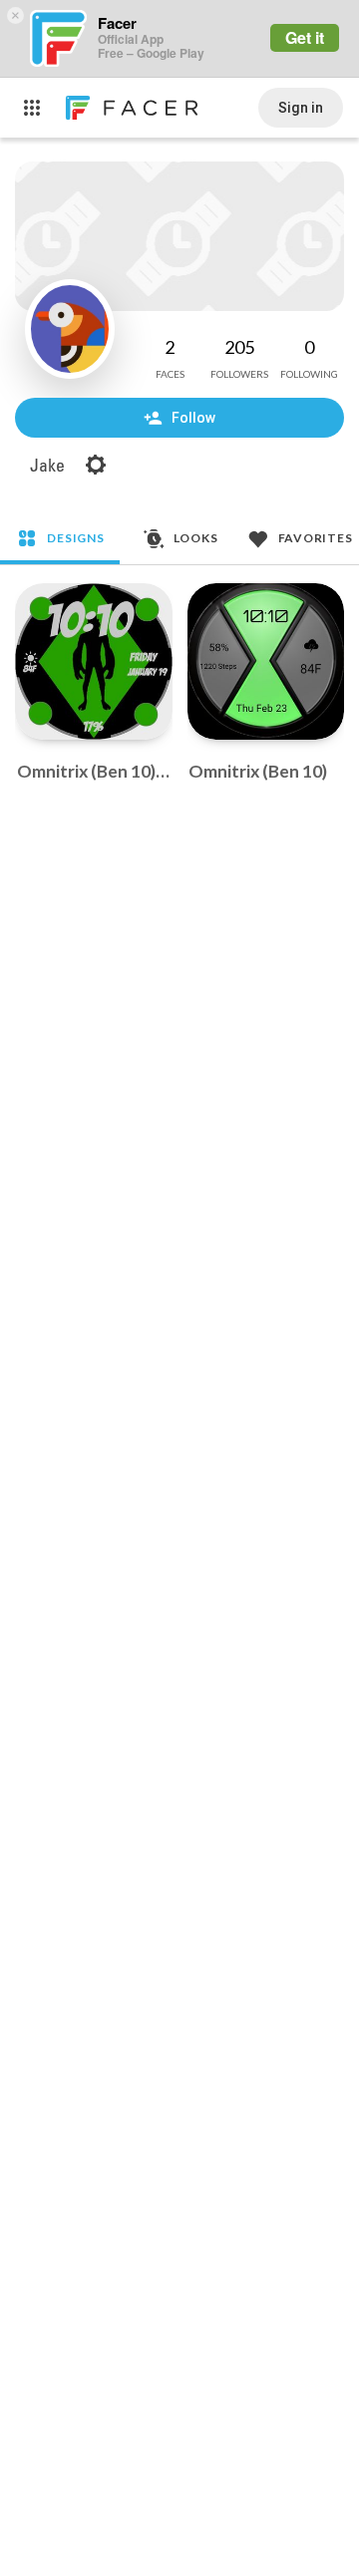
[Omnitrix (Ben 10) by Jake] (266, 662)
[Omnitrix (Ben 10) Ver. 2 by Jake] (94, 662)
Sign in (301, 108)
